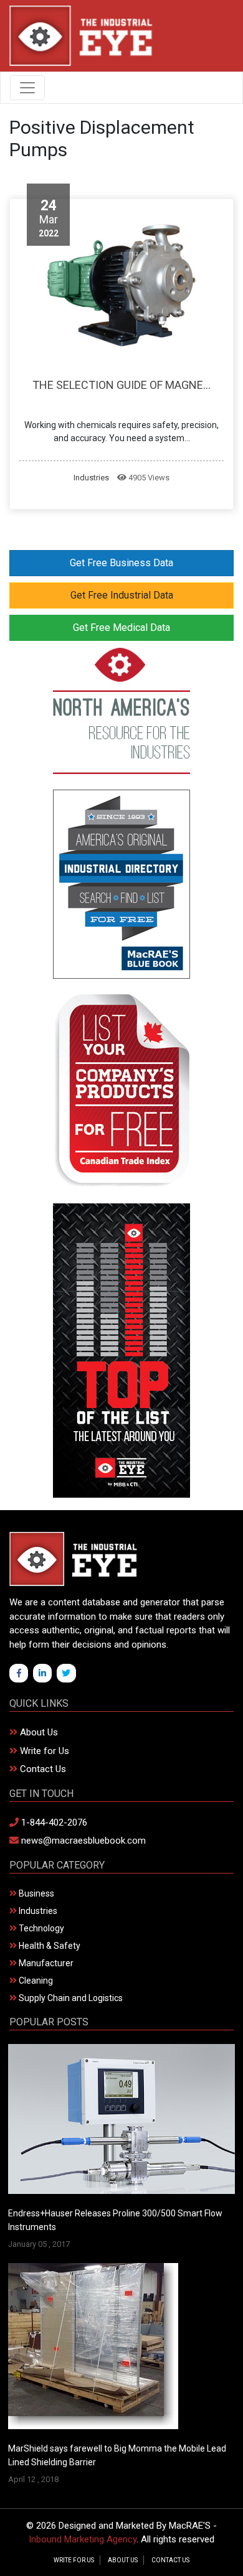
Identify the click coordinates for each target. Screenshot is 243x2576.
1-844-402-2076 (53, 1822)
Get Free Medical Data (121, 628)
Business (36, 1893)
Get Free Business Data (121, 563)
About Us (38, 1732)
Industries (91, 478)
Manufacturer (45, 1963)
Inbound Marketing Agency (83, 2539)
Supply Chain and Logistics (70, 1998)
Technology (40, 1928)
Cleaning (35, 1981)
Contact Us (42, 1769)
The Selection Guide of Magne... (121, 385)
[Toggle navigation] (27, 88)
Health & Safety (49, 1946)
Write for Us (43, 1751)
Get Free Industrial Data (122, 595)
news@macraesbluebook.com (82, 1841)
